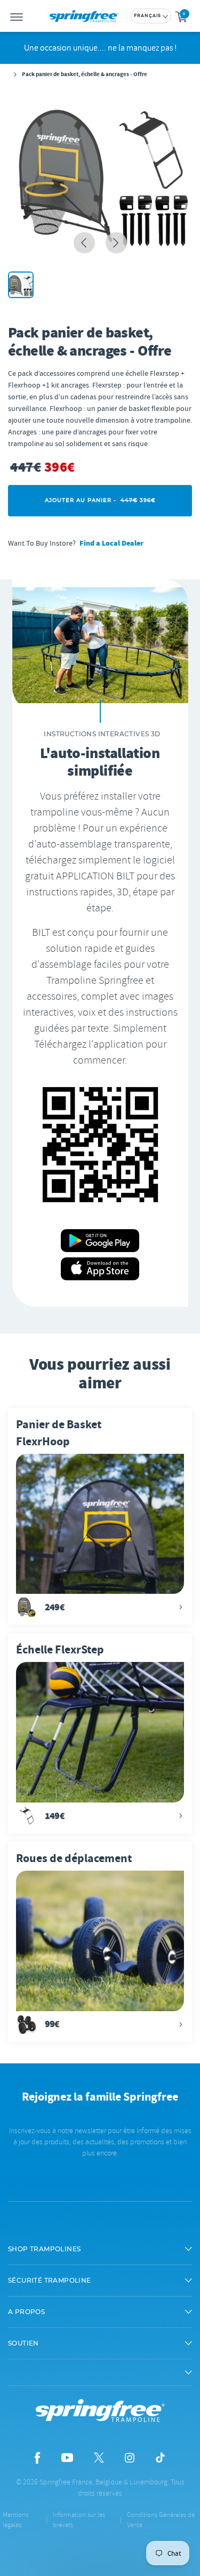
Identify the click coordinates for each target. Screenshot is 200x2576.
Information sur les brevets (79, 2520)
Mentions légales (15, 2520)
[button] (100, 2249)
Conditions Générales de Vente (161, 2520)
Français (147, 16)
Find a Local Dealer (111, 543)
